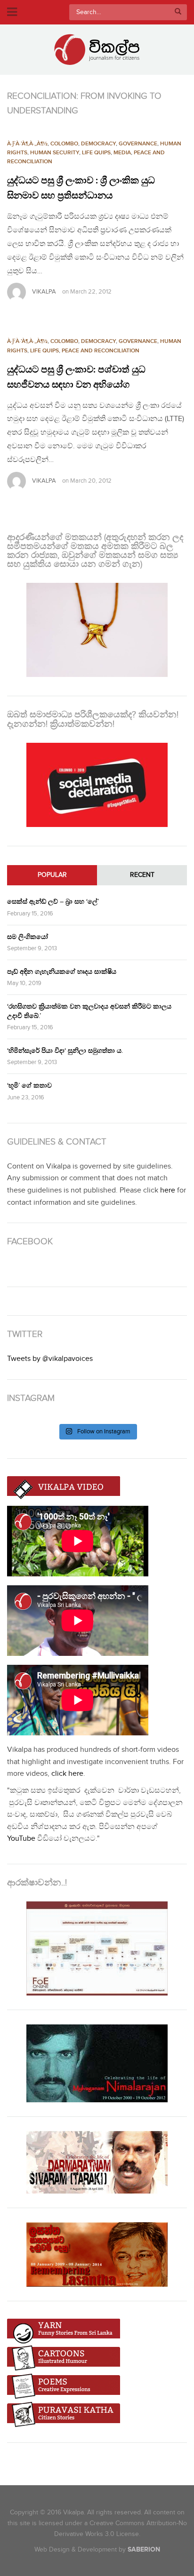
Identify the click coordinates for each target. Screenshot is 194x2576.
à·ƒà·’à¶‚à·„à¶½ (27, 144)
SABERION (144, 2549)
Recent (142, 875)
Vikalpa (44, 292)
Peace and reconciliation (101, 351)
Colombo (64, 144)
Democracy (98, 144)
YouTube (21, 1839)
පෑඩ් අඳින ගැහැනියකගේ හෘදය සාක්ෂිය (62, 972)
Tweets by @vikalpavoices (50, 1359)
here (168, 1190)
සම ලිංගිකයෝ (28, 937)
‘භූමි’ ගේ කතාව (29, 1085)
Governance (138, 144)
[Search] (178, 12)
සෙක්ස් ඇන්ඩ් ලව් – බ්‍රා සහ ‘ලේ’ (53, 902)
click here (67, 1774)
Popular (52, 875)
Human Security (55, 153)
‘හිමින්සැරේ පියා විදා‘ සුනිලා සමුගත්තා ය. (65, 1051)
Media (122, 153)
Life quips (96, 153)
